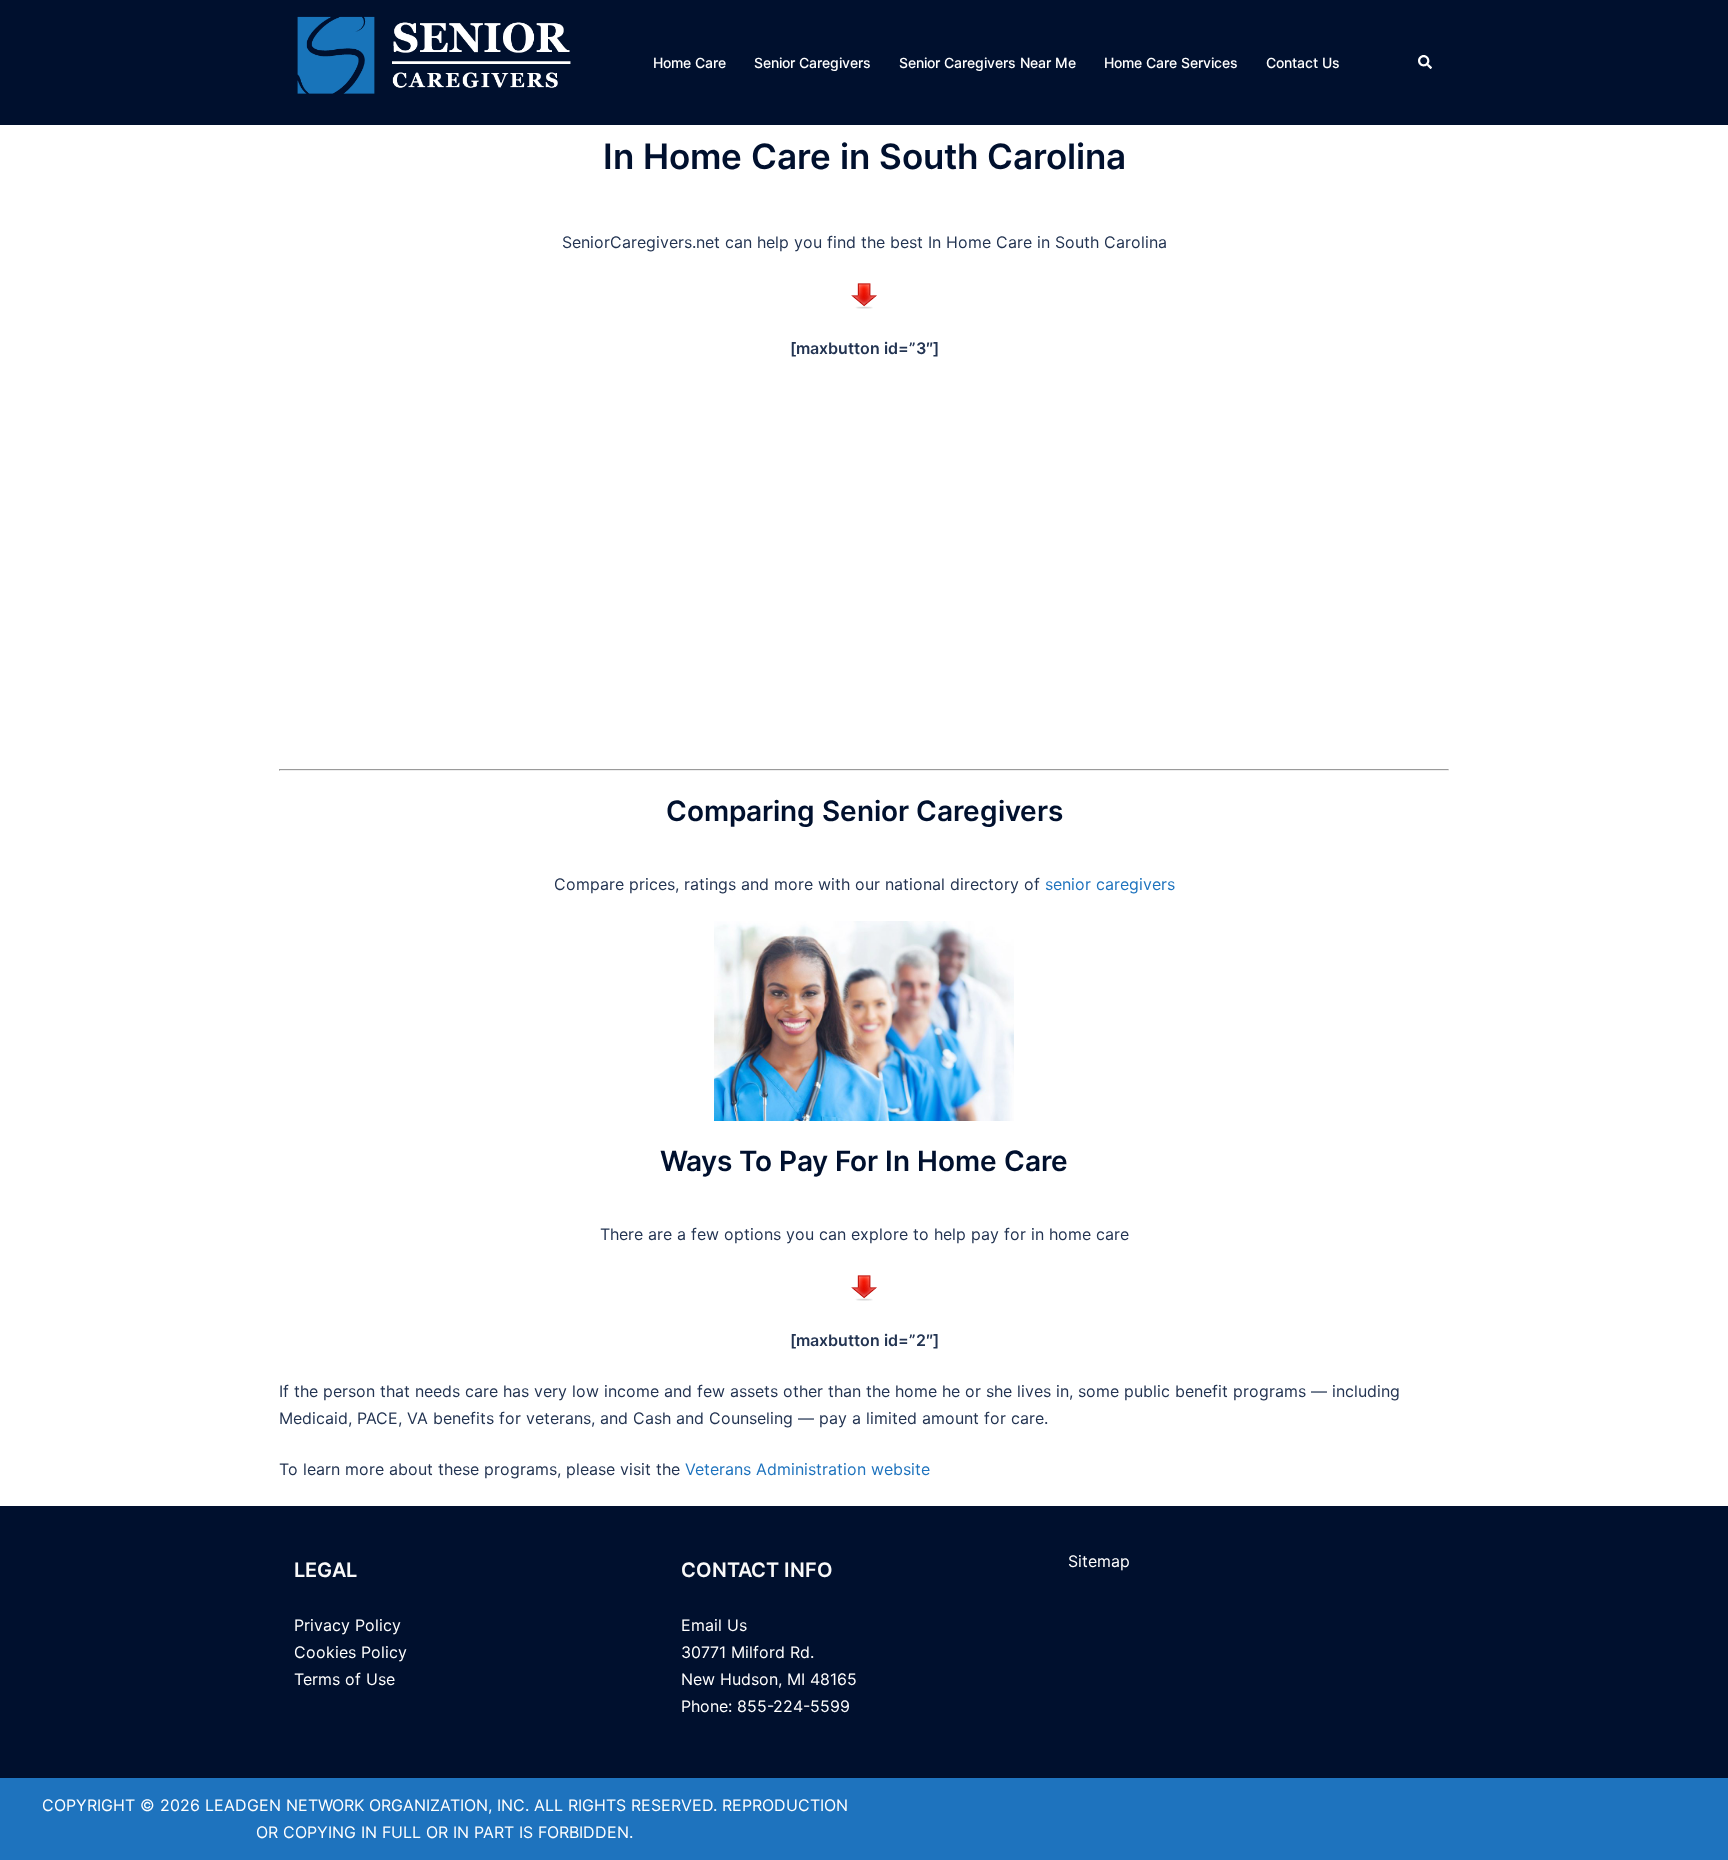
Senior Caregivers (812, 62)
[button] (1426, 62)
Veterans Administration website (807, 1469)
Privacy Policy (347, 1625)
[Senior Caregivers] (434, 61)
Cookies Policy (350, 1652)
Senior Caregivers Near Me (987, 62)
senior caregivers (1110, 884)
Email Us (714, 1625)
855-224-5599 (791, 1706)
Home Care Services (1171, 62)
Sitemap (1099, 1561)
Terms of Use (344, 1679)
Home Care (689, 62)
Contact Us (1303, 62)
